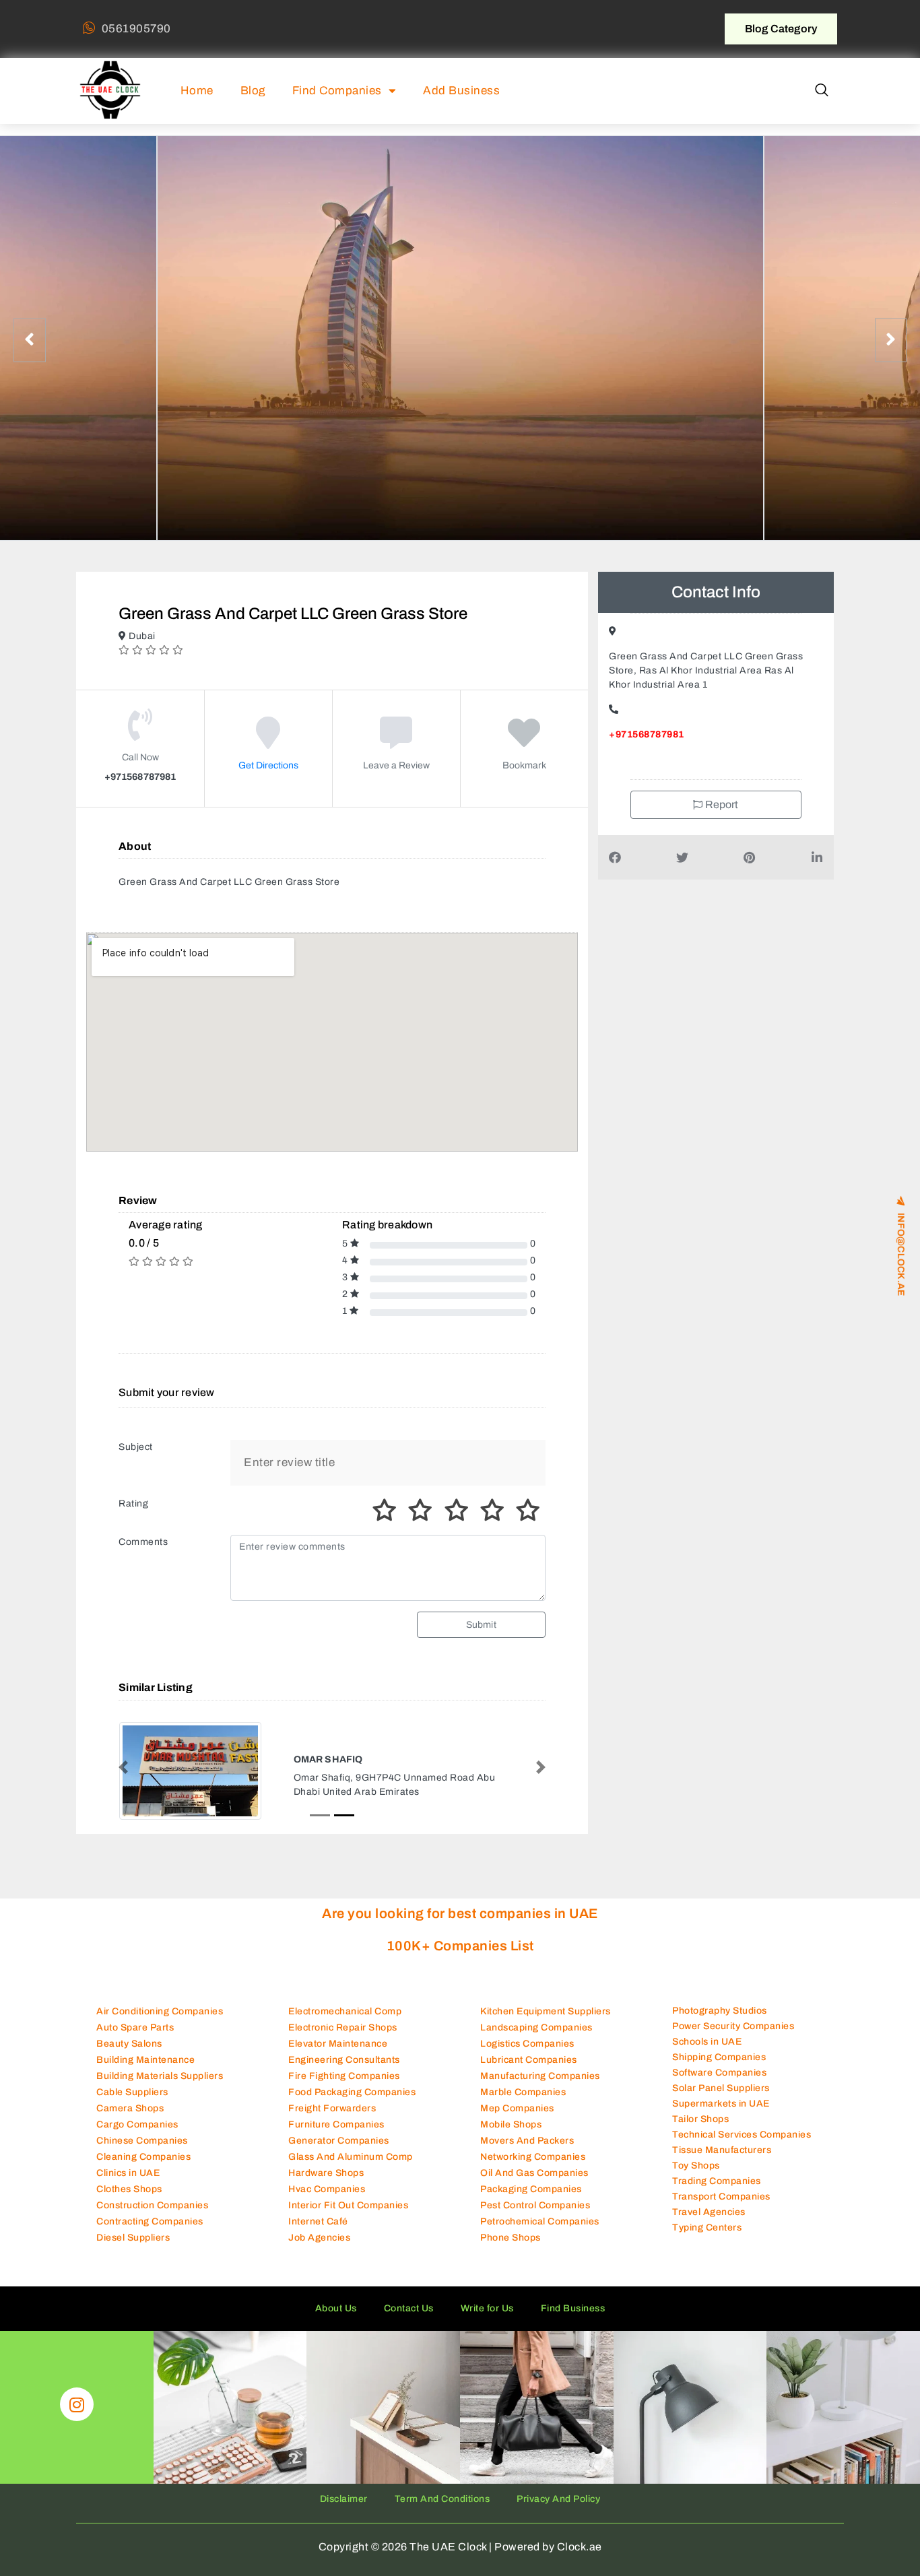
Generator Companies (339, 2141)
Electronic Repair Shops (343, 2028)
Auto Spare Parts (135, 2028)
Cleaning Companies (143, 2157)
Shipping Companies (719, 2058)
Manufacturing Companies (540, 2077)
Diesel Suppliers (133, 2238)
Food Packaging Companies (352, 2093)
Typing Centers (707, 2229)
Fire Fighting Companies (344, 2077)
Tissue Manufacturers (722, 2151)
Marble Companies (523, 2093)
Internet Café (318, 2222)
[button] (822, 91)
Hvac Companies (327, 2190)
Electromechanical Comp (345, 2012)
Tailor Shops (700, 2120)
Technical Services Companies (742, 2136)
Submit (481, 1625)
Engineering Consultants (344, 2060)
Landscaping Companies (536, 2028)
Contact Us (409, 2309)
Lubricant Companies (529, 2060)
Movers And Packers (527, 2141)
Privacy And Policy (558, 2500)
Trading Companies (717, 2182)
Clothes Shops (129, 2190)
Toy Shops (696, 2167)
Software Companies (719, 2074)
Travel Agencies (709, 2213)
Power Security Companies (733, 2027)
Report (721, 804)
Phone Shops (511, 2238)
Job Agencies (319, 2238)
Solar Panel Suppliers (721, 2089)
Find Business (573, 2309)
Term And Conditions (442, 2500)
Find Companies (337, 91)
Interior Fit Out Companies (348, 2206)
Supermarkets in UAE (721, 2105)
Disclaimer (344, 2500)
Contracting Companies (150, 2222)
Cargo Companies (137, 2125)
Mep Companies (517, 2109)
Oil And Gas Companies (534, 2174)
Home (197, 91)
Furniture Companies (336, 2125)
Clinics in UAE (128, 2174)
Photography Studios (720, 2012)
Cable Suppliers (132, 2093)
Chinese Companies (142, 2141)
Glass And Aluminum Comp (351, 2157)
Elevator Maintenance (338, 2044)
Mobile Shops (511, 2125)
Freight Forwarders (332, 2109)
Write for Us (487, 2309)
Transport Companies (721, 2198)
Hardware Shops (326, 2174)
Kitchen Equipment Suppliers (546, 2012)
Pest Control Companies (535, 2206)
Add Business (461, 91)
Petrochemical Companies (540, 2222)
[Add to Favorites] (524, 742)
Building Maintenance (145, 2060)
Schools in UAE (707, 2043)
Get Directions (268, 765)
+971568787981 (647, 734)
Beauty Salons (129, 2044)
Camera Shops (130, 2109)
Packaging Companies (531, 2190)
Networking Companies (533, 2157)
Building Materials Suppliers (160, 2077)
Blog (253, 91)
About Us (336, 2309)
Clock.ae (580, 2548)
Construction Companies (152, 2206)
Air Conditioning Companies (160, 2012)
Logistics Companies (527, 2044)
